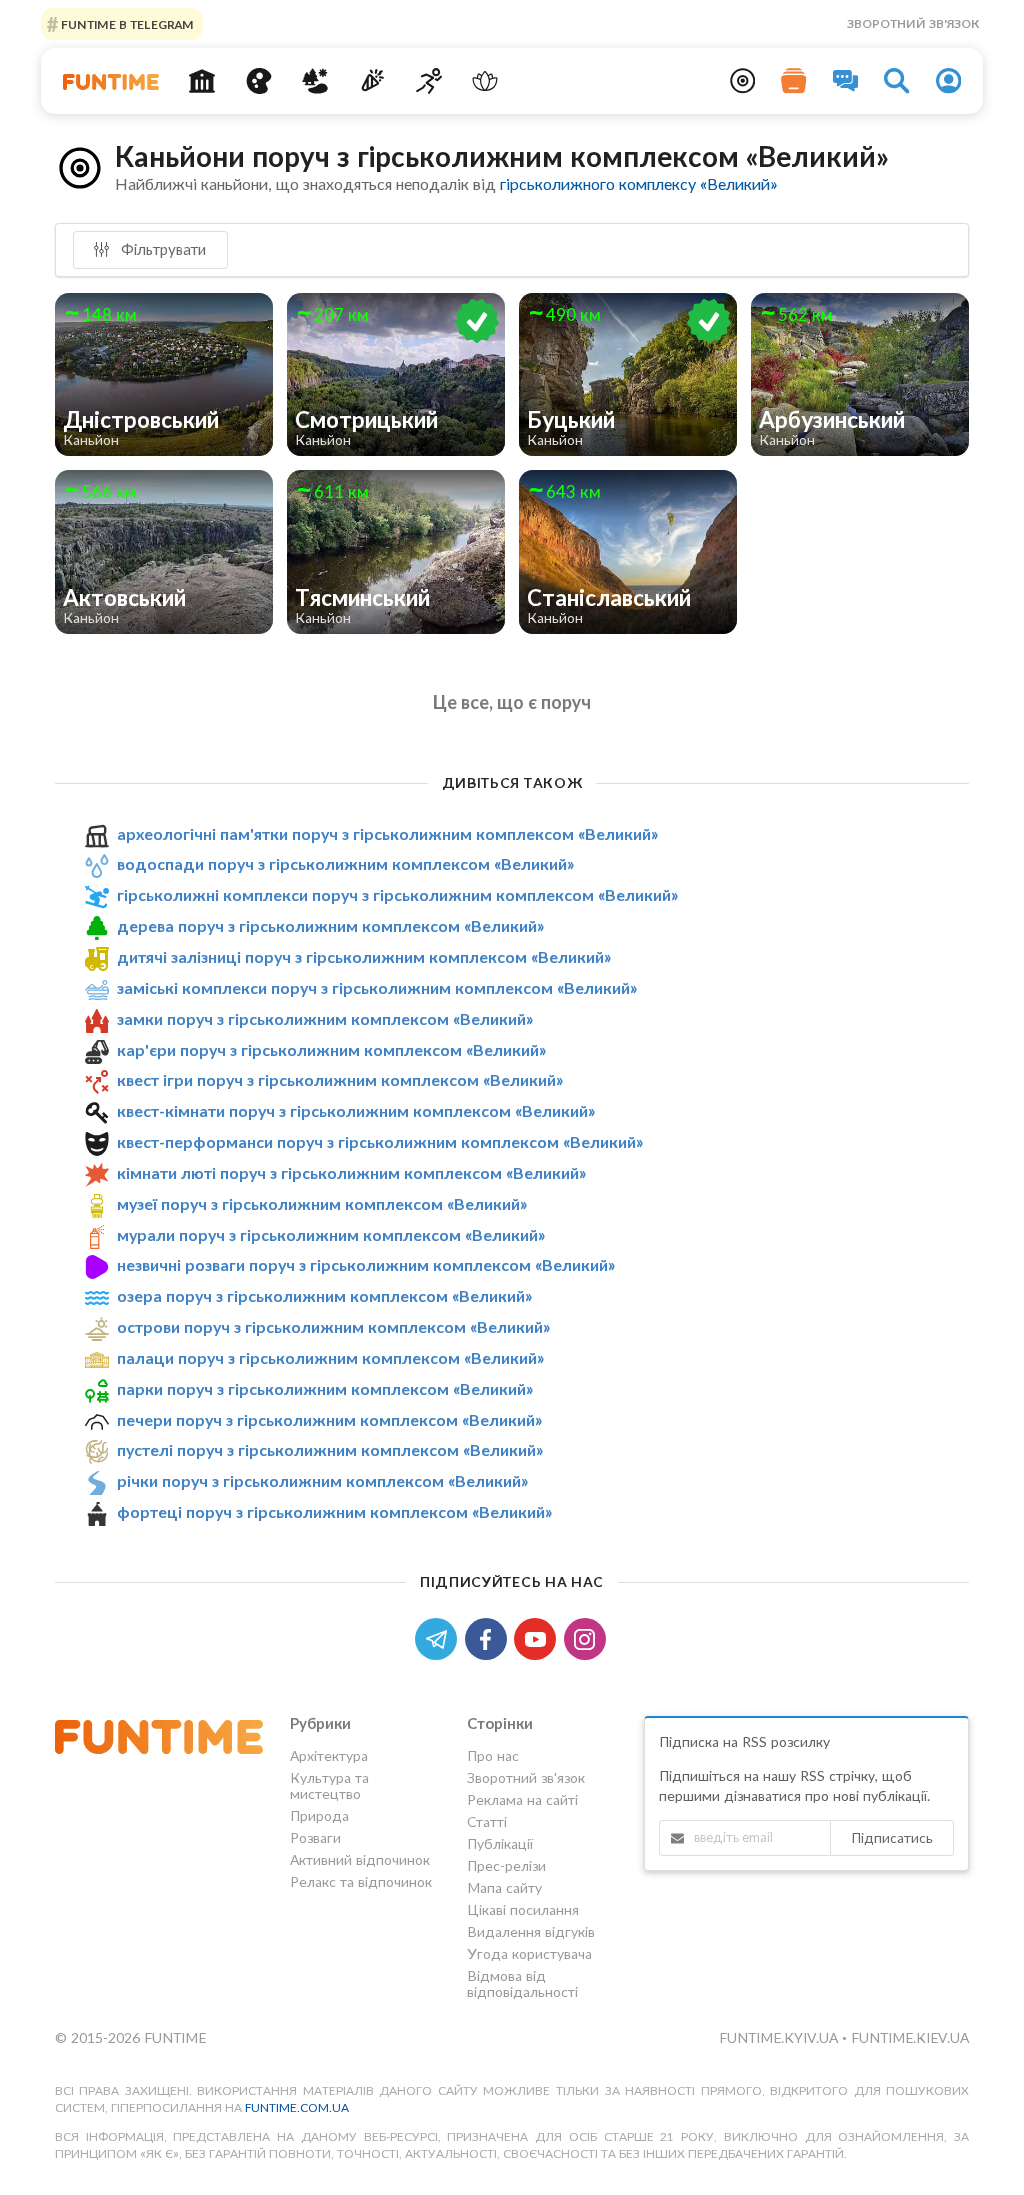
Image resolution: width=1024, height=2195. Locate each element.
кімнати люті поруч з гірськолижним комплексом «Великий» (351, 1172)
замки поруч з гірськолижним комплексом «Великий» (325, 1018)
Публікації (500, 1843)
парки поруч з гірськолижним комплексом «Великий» (325, 1388)
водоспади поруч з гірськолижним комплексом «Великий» (345, 863)
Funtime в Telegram (126, 23)
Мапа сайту (504, 1887)
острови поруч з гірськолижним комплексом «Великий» (333, 1326)
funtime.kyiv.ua (780, 2037)
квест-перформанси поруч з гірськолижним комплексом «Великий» (380, 1141)
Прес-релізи (506, 1865)
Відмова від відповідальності (522, 1983)
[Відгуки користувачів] (846, 81)
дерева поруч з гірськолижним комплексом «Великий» (330, 925)
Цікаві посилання (523, 1909)
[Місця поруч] (743, 81)
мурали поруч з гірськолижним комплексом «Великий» (331, 1234)
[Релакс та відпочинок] (485, 81)
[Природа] (315, 81)
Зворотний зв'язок (913, 23)
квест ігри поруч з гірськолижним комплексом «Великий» (340, 1079)
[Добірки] (794, 81)
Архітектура (329, 1756)
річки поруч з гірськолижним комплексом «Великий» (322, 1480)
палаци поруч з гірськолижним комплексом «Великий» (330, 1357)
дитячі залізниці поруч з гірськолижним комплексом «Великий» (364, 956)
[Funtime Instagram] (587, 1637)
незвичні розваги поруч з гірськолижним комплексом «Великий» (366, 1264)
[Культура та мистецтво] (258, 81)
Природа (319, 1815)
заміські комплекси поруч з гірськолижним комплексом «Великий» (377, 987)
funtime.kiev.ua (910, 2037)
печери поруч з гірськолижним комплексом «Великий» (329, 1419)
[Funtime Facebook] (490, 1637)
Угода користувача (529, 1953)
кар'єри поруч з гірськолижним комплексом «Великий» (331, 1049)
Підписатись (892, 1837)
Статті (487, 1821)
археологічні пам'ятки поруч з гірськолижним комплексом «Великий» (387, 833)
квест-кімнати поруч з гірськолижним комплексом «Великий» (356, 1110)
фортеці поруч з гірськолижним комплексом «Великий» (334, 1511)
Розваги (315, 1837)
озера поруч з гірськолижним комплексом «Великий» (324, 1295)
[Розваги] (372, 81)
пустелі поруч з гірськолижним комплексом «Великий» (330, 1450)
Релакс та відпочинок (361, 1881)
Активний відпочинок (360, 1859)
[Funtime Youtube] (539, 1637)
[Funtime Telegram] (440, 1637)
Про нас (493, 1756)
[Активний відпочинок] (428, 81)
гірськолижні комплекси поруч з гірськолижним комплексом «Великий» (397, 894)
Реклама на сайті (522, 1799)
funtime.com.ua (297, 2107)
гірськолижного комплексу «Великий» (638, 183)
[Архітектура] (201, 81)
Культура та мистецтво (329, 1785)
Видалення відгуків (531, 1931)
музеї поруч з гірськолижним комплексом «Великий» (322, 1203)
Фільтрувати (161, 249)
